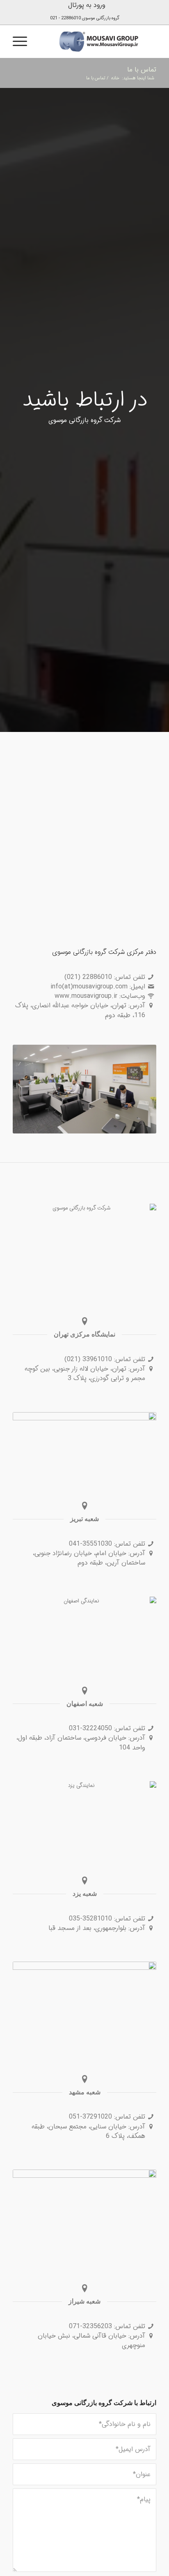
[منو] (23, 42)
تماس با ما (142, 70)
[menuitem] (87, 5)
